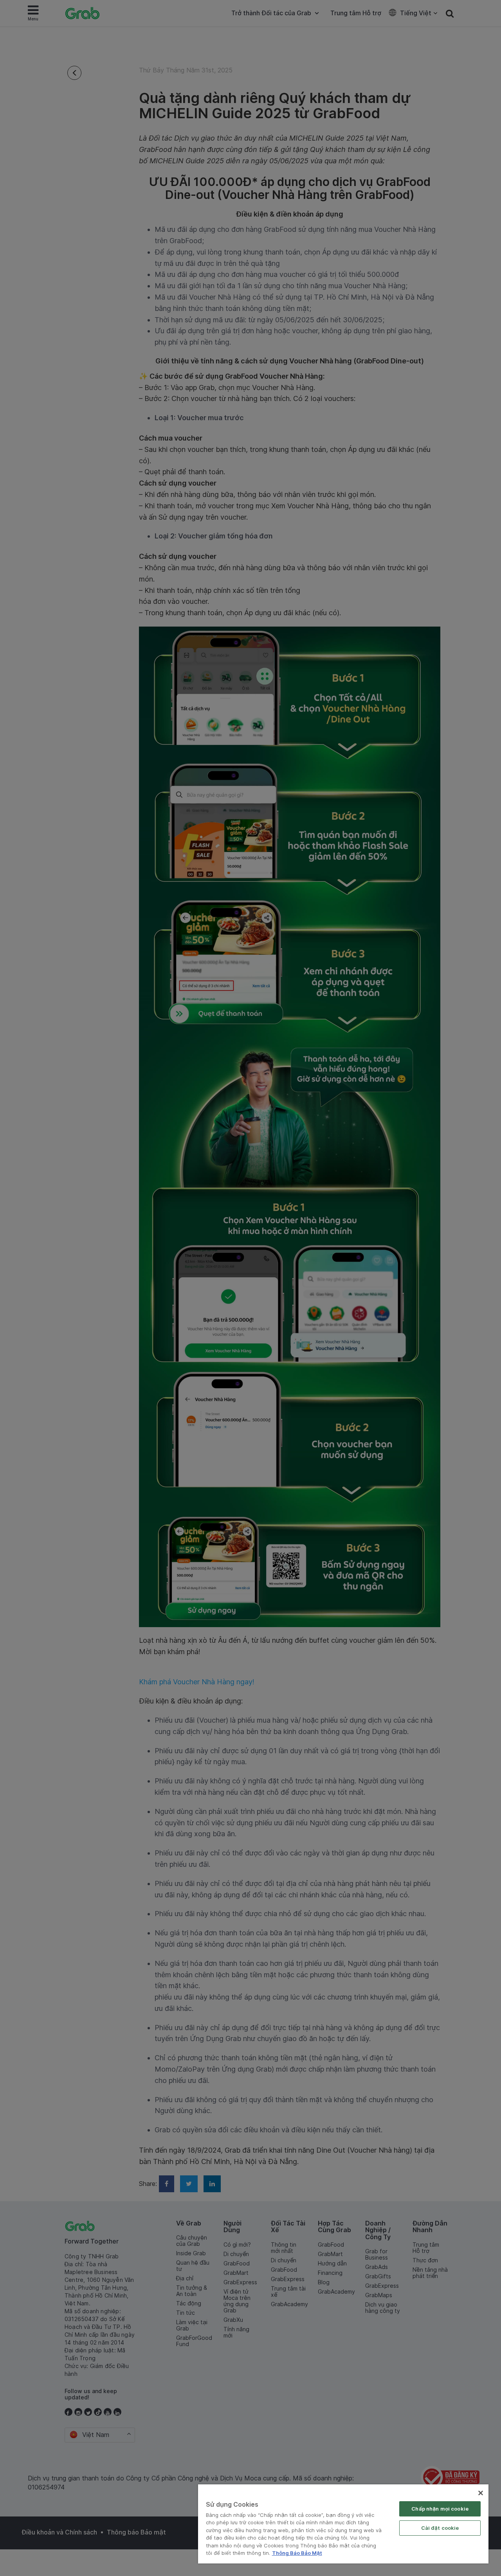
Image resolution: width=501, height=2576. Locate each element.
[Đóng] (481, 2493)
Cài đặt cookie (440, 2528)
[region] (343, 2524)
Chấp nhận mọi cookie (440, 2509)
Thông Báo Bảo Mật (297, 2553)
